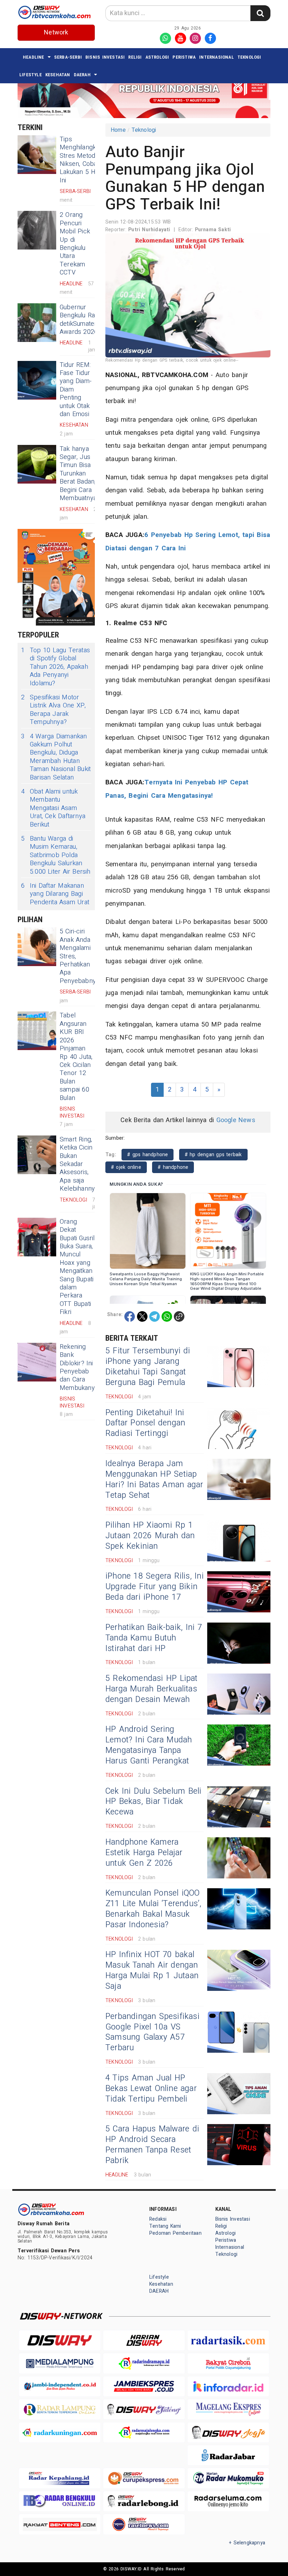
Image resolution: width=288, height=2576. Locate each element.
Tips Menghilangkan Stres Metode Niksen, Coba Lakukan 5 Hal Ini (81, 160)
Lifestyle (31, 75)
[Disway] (60, 2340)
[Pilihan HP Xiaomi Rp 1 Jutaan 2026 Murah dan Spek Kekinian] (239, 1541)
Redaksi (158, 2219)
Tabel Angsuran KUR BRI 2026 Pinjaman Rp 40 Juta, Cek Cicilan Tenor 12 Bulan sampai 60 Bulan (76, 1057)
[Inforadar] (228, 2386)
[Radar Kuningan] (60, 2432)
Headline (34, 57)
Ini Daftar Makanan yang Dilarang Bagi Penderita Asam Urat (55, 894)
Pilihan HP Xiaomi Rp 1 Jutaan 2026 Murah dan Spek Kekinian (150, 1536)
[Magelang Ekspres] (228, 2409)
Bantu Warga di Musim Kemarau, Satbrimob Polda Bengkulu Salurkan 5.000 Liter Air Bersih (56, 855)
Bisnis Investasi (105, 57)
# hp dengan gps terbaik (213, 1155)
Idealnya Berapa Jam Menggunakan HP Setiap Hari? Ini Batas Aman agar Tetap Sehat (154, 1480)
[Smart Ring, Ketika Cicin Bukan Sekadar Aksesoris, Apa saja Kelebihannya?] (37, 1155)
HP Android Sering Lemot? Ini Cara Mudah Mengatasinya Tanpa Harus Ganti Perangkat (149, 1745)
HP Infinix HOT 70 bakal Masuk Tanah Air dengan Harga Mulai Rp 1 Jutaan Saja (152, 1970)
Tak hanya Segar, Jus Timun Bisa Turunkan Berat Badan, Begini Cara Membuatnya (78, 474)
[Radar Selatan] (144, 2524)
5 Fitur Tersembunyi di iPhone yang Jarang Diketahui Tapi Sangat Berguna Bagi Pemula (148, 1367)
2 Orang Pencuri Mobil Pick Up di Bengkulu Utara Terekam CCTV (75, 244)
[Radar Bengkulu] (60, 2501)
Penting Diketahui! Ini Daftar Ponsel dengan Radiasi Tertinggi (145, 1423)
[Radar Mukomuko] (228, 2478)
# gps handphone (148, 1155)
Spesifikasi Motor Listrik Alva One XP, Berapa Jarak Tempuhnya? (53, 710)
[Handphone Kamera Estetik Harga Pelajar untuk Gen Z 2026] (239, 1858)
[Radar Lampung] (60, 2409)
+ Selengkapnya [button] (247, 2543)
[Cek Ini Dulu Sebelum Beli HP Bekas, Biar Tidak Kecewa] (239, 1807)
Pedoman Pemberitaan (175, 2233)
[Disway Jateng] (144, 2409)
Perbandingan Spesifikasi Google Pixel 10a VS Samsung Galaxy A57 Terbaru (152, 2032)
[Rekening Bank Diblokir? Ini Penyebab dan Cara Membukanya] (37, 1362)
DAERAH (82, 75)
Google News (236, 1120)
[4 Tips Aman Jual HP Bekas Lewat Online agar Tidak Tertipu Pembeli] (239, 2094)
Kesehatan (58, 75)
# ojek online (126, 1167)
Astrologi (157, 57)
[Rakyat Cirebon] (228, 2363)
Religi (135, 57)
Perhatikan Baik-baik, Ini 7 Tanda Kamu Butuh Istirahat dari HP (154, 1638)
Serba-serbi (68, 57)
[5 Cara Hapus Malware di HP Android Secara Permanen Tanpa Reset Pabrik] (239, 2145)
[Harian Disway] (144, 2340)
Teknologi (249, 57)
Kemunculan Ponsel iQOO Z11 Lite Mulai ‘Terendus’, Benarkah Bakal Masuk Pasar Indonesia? (153, 1909)
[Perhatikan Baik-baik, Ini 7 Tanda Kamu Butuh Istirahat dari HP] (239, 1643)
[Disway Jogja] (228, 2432)
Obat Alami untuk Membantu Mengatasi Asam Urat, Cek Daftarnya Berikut (53, 808)
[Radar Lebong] (144, 2501)
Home (118, 130)
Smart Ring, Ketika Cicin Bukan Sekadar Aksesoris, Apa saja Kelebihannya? (81, 1164)
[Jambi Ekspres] (144, 2386)
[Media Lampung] (60, 2363)
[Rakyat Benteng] (60, 2524)
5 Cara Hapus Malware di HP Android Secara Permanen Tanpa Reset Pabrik (152, 2145)
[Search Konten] (260, 13)
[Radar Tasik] (228, 2340)
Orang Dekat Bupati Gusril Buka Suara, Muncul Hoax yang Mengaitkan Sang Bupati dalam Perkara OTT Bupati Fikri (77, 1267)
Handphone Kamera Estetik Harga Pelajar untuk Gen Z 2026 (144, 1853)
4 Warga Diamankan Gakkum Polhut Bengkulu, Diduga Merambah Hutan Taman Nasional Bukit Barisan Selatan (56, 757)
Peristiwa (184, 57)
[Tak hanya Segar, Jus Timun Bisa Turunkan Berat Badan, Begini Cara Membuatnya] (37, 464)
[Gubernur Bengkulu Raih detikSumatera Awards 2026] (37, 323)
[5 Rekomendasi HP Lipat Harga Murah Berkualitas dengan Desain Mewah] (239, 1694)
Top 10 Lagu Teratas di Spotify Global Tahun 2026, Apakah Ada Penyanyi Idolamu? (55, 667)
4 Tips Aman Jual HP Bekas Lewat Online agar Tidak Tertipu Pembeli (151, 2089)
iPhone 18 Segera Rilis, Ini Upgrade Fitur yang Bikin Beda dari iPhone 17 (155, 1587)
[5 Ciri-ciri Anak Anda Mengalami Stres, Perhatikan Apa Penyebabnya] (37, 947)
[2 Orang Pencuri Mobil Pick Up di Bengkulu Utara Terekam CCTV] (37, 230)
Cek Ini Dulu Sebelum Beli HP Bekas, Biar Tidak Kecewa (153, 1802)
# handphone (173, 1167)
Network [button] (56, 33)
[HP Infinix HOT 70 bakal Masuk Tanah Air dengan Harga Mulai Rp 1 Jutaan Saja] (239, 1970)
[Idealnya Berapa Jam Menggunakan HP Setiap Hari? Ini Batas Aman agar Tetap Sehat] (239, 1479)
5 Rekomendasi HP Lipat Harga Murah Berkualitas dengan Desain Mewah (152, 1689)
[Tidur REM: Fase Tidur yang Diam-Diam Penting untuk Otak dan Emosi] (37, 380)
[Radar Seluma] (228, 2501)
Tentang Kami (165, 2226)
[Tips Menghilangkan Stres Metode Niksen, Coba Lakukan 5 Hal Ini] (37, 155)
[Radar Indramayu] (144, 2363)
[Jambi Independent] (60, 2386)
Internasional (217, 57)
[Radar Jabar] (228, 2455)
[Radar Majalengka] (144, 2432)
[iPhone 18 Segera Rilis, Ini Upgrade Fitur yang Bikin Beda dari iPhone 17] (239, 1592)
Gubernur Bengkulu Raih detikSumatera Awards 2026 (80, 320)
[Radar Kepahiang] (60, 2478)
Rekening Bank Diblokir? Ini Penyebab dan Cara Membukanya (79, 1367)
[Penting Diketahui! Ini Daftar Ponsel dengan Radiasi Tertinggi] (239, 1428)
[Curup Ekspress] (144, 2478)
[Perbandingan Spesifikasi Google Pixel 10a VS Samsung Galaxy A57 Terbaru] (239, 2032)
